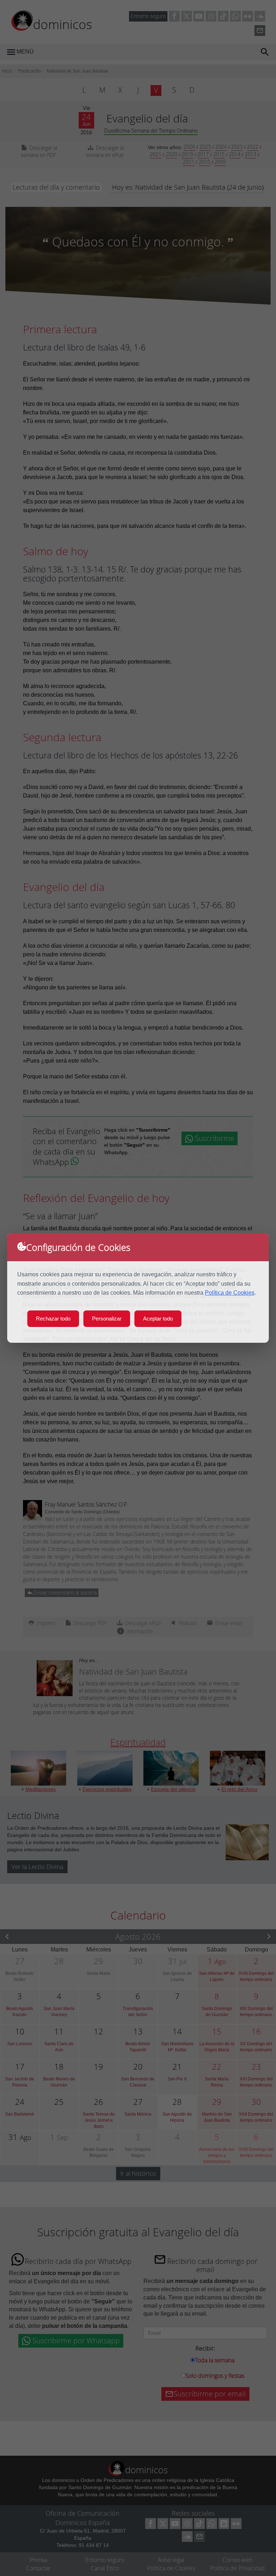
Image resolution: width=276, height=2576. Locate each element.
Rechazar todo (53, 1319)
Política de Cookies (230, 1293)
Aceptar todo (158, 1319)
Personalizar (107, 1319)
